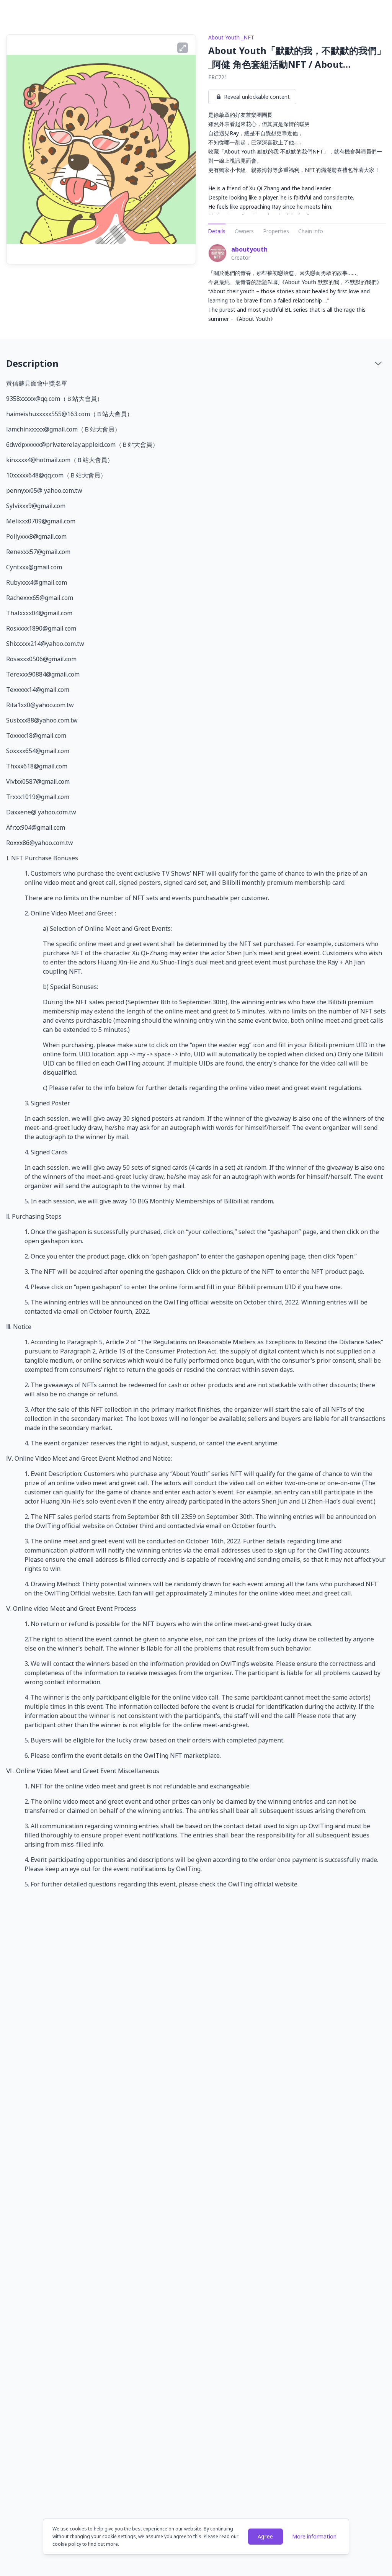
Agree (266, 2536)
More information (314, 2536)
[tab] (196, 363)
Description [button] (32, 363)
